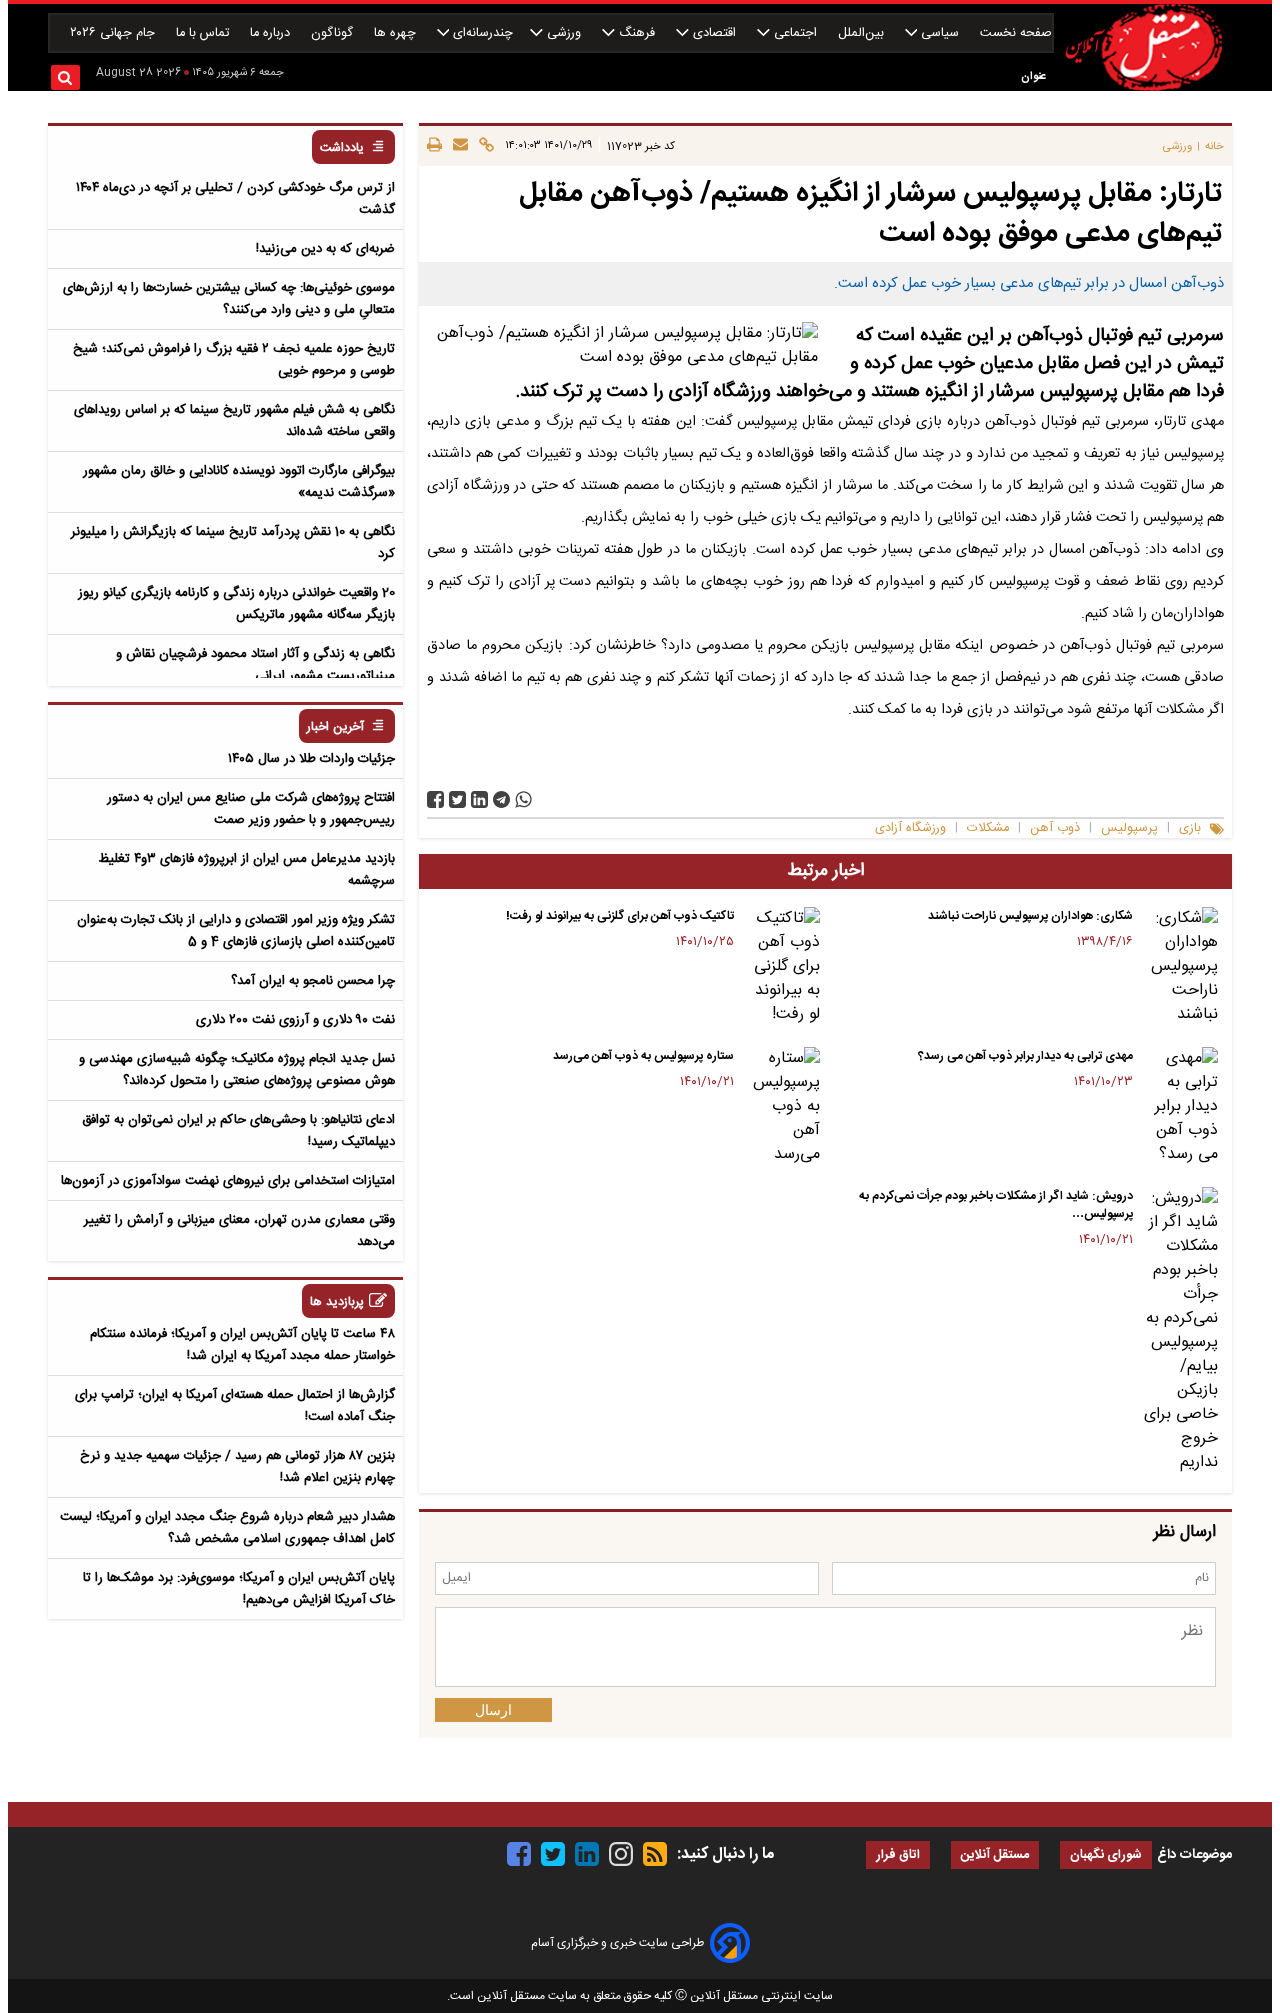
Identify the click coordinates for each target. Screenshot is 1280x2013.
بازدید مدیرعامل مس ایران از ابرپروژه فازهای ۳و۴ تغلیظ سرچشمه (247, 870)
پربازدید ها (337, 1302)
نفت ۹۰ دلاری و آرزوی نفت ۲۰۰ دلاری (295, 1020)
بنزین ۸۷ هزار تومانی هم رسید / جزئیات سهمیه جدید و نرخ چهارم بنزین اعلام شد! (237, 1467)
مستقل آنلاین (995, 1855)
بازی (1190, 828)
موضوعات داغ (1194, 1855)
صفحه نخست (1016, 33)
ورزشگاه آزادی (910, 828)
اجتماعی (795, 33)
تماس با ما (204, 33)
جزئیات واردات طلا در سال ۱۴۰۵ (311, 759)
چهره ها (397, 33)
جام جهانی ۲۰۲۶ (114, 33)
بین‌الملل (863, 33)
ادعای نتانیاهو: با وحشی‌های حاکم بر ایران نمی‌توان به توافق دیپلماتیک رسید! (238, 1131)
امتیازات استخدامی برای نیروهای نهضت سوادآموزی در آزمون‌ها (228, 1181)
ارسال (493, 1710)
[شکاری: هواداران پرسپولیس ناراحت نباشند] (1179, 967)
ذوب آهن (1055, 828)
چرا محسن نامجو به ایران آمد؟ (313, 981)
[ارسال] (457, 146)
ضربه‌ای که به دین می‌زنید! (325, 249)
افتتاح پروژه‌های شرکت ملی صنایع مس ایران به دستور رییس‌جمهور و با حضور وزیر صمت (251, 809)
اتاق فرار (898, 1855)
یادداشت (342, 148)
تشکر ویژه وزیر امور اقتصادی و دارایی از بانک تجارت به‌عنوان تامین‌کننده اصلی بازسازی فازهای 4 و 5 (236, 931)
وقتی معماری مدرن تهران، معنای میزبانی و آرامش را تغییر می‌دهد (239, 1231)
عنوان (1033, 76)
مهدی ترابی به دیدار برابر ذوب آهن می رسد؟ (1025, 1056)
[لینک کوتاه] (483, 146)
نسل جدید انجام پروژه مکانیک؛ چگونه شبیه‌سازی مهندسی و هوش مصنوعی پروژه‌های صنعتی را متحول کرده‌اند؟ (237, 1070)
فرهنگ (637, 33)
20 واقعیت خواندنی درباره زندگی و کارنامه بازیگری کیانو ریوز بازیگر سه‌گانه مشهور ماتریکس (236, 604)
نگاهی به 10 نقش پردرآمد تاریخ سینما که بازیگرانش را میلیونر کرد (233, 543)
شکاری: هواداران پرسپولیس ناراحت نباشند (1030, 916)
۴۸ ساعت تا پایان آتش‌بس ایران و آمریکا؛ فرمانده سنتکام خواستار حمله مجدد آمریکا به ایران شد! (242, 1345)
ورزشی (564, 33)
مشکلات (988, 828)
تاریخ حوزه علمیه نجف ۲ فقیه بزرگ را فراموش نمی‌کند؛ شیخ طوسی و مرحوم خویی (234, 360)
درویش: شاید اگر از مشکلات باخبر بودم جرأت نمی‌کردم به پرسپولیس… (996, 1205)
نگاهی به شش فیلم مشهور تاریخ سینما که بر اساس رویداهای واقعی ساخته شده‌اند (234, 421)
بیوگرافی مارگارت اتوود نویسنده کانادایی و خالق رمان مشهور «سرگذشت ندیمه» (239, 482)
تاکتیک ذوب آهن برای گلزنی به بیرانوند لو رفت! (620, 916)
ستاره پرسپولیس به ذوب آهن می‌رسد (643, 1056)
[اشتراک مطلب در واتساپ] (523, 799)
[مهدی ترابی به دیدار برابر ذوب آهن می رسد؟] (1179, 1107)
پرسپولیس (1129, 828)
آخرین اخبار (335, 727)
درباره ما (272, 33)
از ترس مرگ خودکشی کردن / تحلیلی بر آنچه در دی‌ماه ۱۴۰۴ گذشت (235, 199)
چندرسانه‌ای (481, 33)
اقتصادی (714, 33)
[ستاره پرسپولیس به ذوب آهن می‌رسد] (780, 1107)
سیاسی (940, 33)
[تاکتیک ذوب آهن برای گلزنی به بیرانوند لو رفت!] (780, 967)
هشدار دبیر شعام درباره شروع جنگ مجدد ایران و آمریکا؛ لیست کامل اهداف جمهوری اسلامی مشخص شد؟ (227, 1528)
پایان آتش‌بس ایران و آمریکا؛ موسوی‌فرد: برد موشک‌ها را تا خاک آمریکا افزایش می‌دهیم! (239, 1589)
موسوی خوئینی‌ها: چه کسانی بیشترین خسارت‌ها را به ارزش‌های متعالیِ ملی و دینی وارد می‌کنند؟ (229, 299)
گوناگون (334, 33)
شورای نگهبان (1106, 1855)
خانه (1214, 146)
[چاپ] (434, 146)
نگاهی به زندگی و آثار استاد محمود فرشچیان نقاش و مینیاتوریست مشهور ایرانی (255, 665)
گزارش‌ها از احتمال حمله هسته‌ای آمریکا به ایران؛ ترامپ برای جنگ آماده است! (235, 1406)
